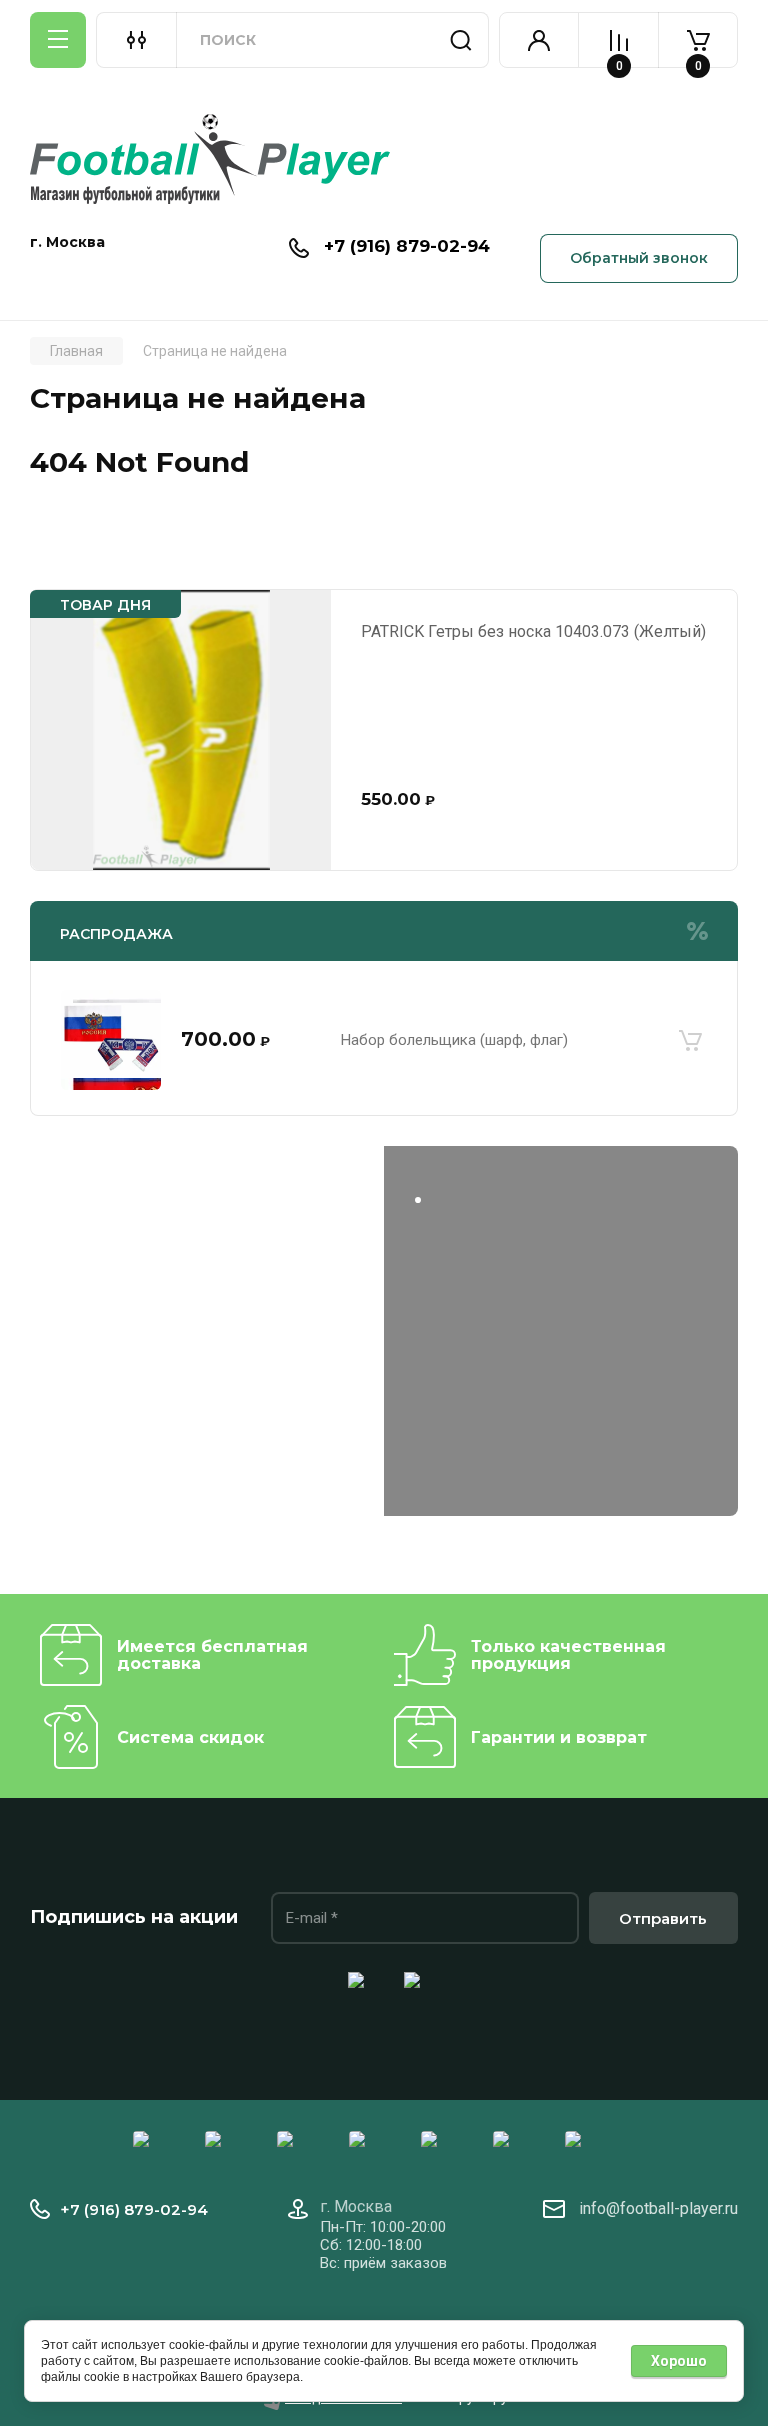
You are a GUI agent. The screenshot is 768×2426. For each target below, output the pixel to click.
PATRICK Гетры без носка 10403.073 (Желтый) (533, 631)
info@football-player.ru (658, 2208)
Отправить (663, 1918)
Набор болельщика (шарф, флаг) (454, 1040)
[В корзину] (690, 1040)
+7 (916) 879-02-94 (407, 246)
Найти (461, 40)
